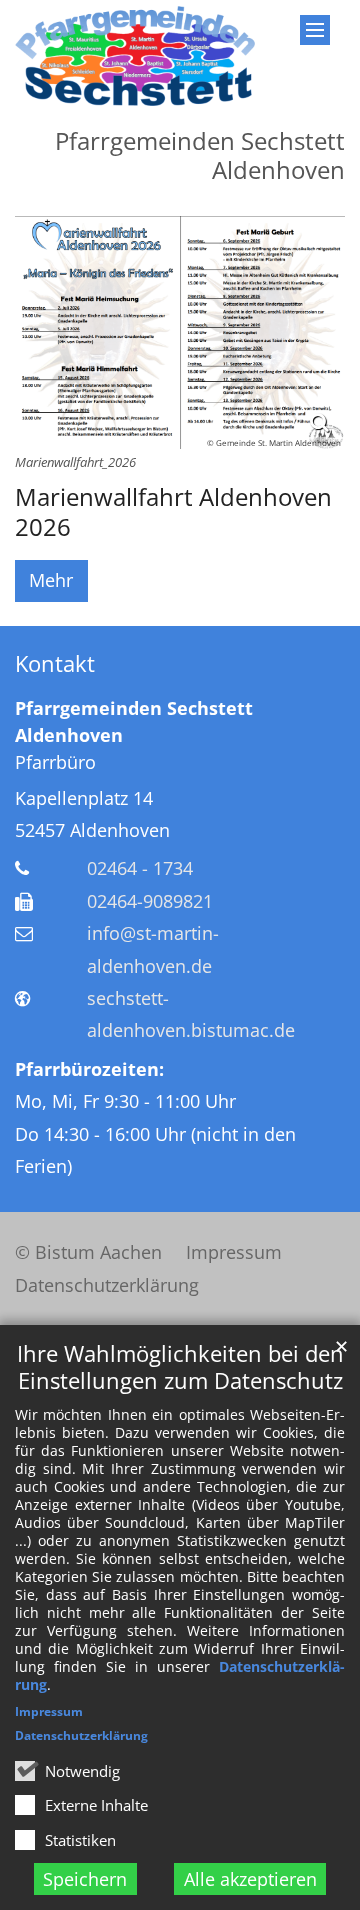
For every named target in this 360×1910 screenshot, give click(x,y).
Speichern (85, 1879)
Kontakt (55, 663)
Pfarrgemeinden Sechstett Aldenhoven (134, 721)
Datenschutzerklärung (81, 1735)
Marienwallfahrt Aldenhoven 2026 (173, 512)
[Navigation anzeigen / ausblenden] (315, 30)
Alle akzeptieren (250, 1879)
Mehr (51, 580)
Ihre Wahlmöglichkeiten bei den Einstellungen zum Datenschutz (180, 1367)
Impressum (49, 1711)
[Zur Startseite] (135, 56)
